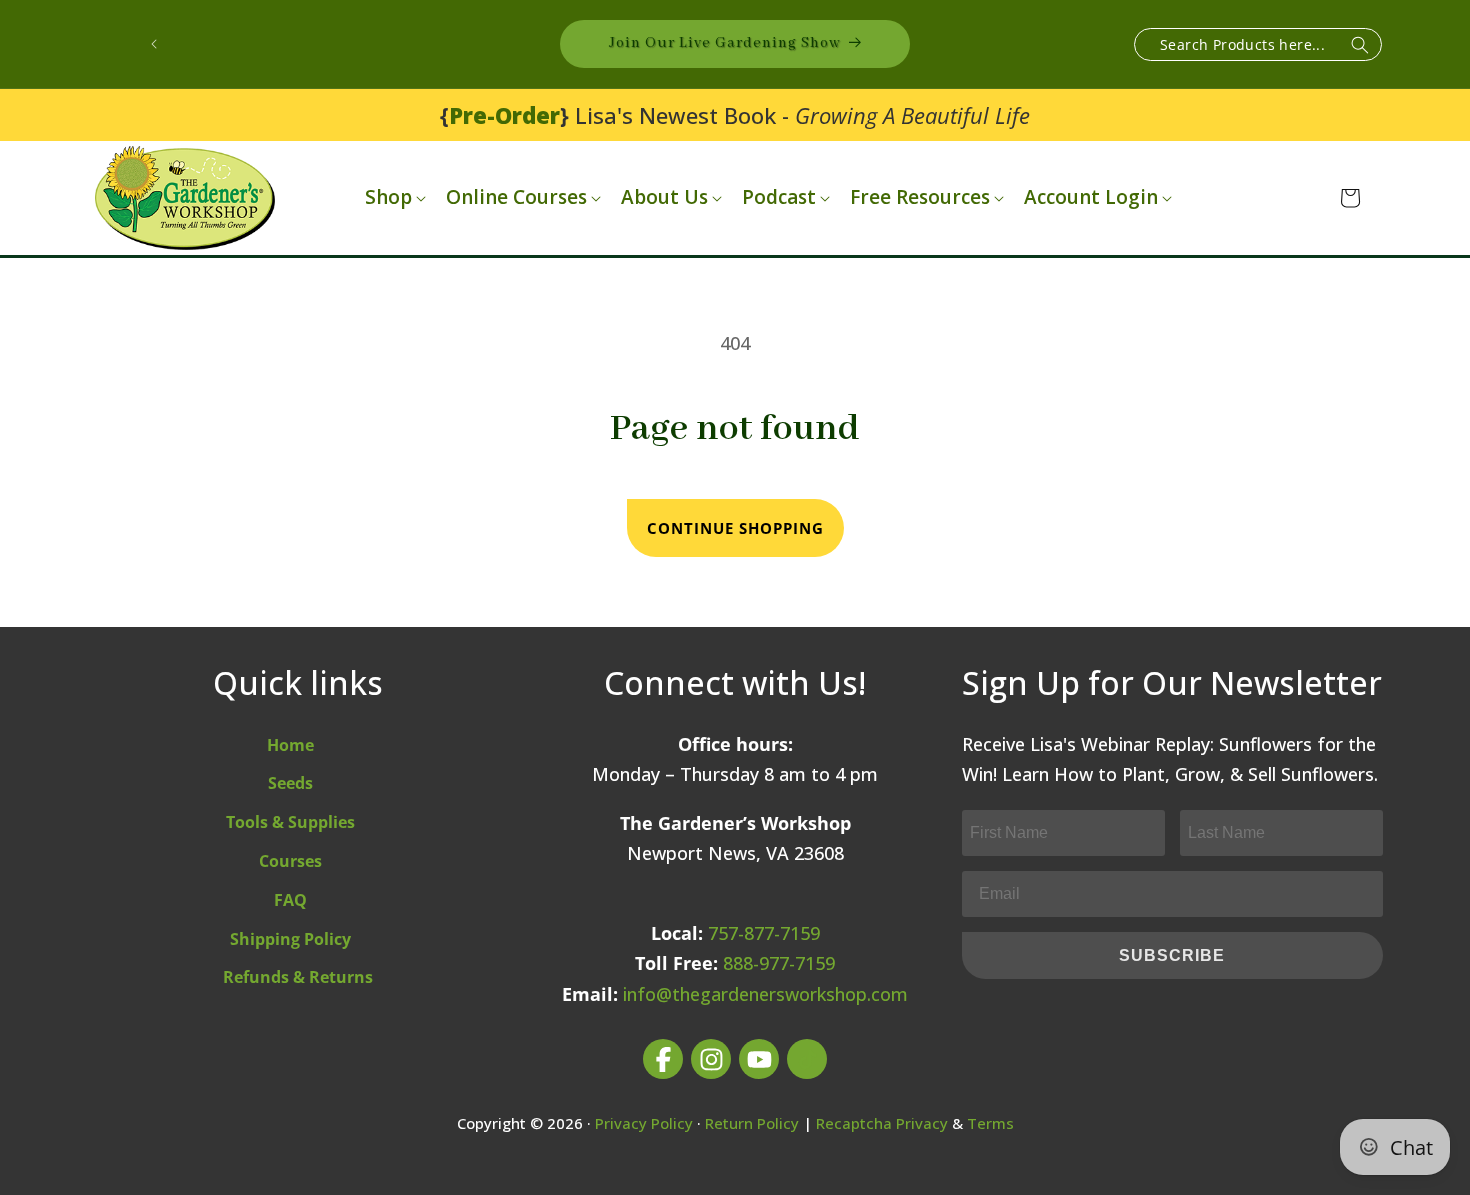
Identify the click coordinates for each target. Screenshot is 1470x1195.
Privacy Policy (644, 1123)
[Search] (1360, 45)
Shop (388, 197)
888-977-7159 (779, 963)
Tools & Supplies (290, 822)
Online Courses (516, 197)
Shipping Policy (290, 939)
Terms (990, 1123)
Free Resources (920, 197)
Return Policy (752, 1123)
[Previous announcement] (154, 44)
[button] (393, 197)
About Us (664, 197)
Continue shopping (735, 528)
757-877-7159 (764, 933)
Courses (290, 861)
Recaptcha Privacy (882, 1123)
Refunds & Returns (298, 977)
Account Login (1091, 197)
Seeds (290, 783)
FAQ (290, 900)
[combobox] (1258, 44)
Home (290, 745)
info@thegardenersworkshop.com (765, 994)
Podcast (779, 197)
